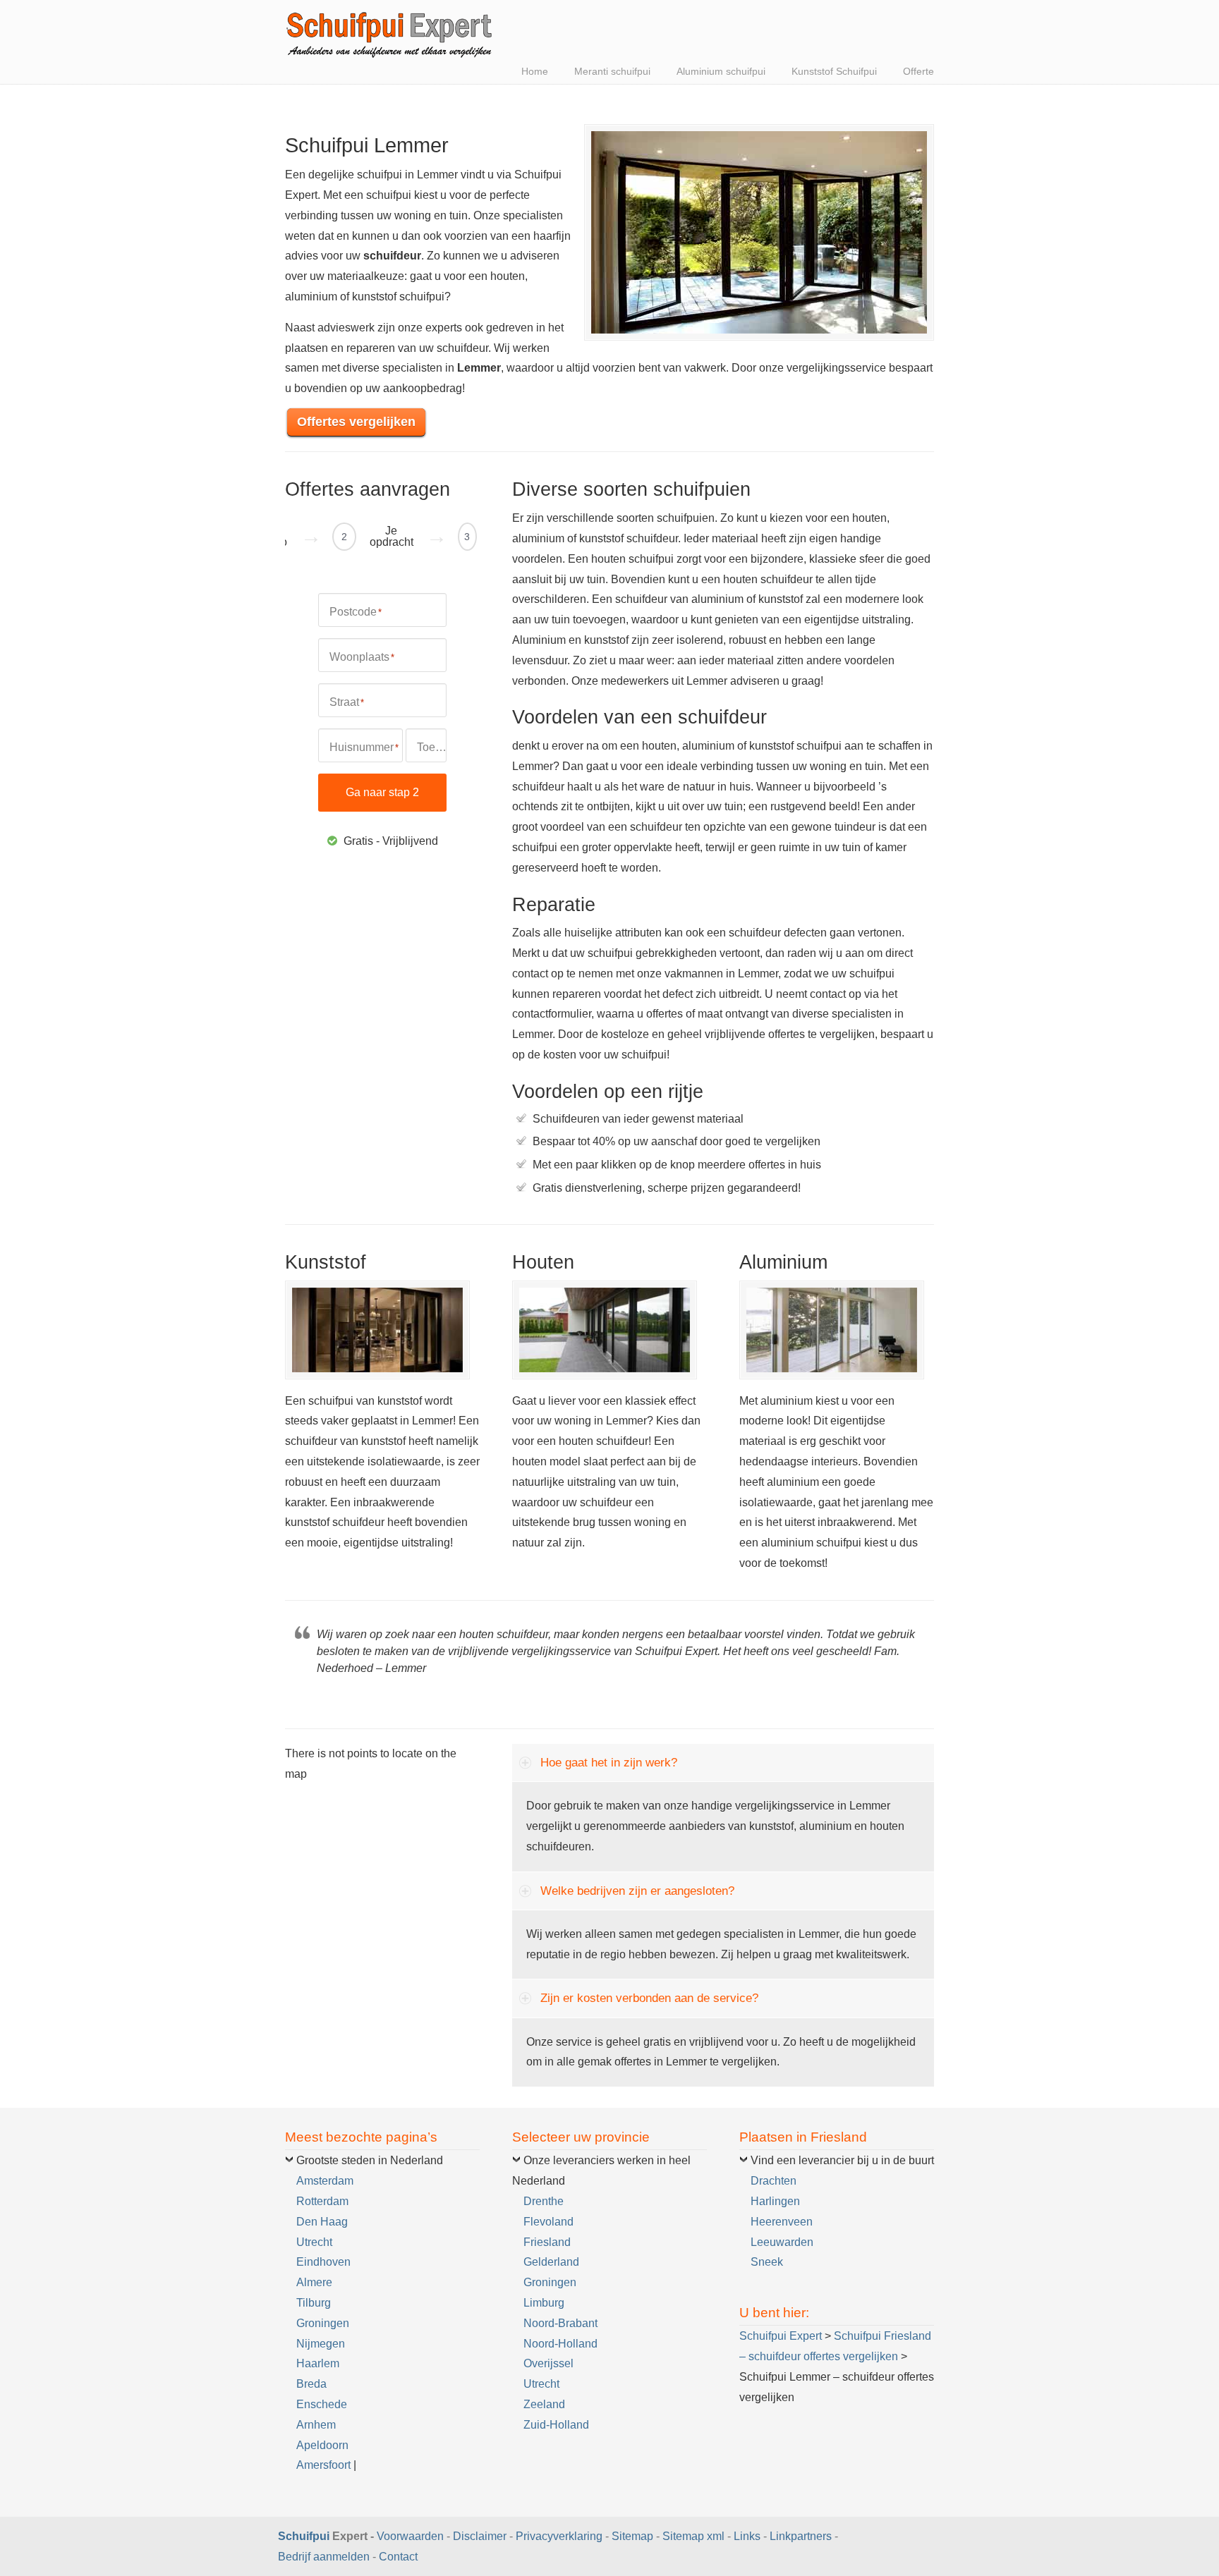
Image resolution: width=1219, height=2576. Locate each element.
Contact (398, 2557)
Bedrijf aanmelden (324, 2557)
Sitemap (632, 2536)
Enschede (322, 2404)
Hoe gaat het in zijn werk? (609, 1763)
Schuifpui (304, 2536)
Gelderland (551, 2262)
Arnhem (316, 2425)
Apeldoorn (322, 2445)
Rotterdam (322, 2201)
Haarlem (318, 2363)
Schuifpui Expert (391, 32)
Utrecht (314, 2242)
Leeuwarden (782, 2242)
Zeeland (544, 2404)
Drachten (774, 2181)
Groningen (323, 2323)
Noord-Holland (560, 2344)
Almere (314, 2282)
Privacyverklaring (559, 2536)
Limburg (544, 2303)
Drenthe (544, 2201)
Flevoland (548, 2222)
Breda (311, 2384)
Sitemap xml (693, 2536)
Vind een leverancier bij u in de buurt (842, 2160)
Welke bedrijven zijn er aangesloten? (637, 1891)
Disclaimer (480, 2536)
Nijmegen (321, 2344)
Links (747, 2536)
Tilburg (314, 2303)
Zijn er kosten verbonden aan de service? (649, 1998)
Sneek (767, 2262)
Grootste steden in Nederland (370, 2160)
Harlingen (775, 2201)
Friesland (547, 2242)
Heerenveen (782, 2222)
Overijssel (548, 2363)
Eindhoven (323, 2262)
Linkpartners (801, 2536)
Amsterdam (325, 2181)
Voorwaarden (410, 2536)
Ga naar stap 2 (382, 792)
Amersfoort (323, 2465)
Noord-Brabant (560, 2323)
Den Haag (322, 2222)
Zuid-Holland (556, 2425)
